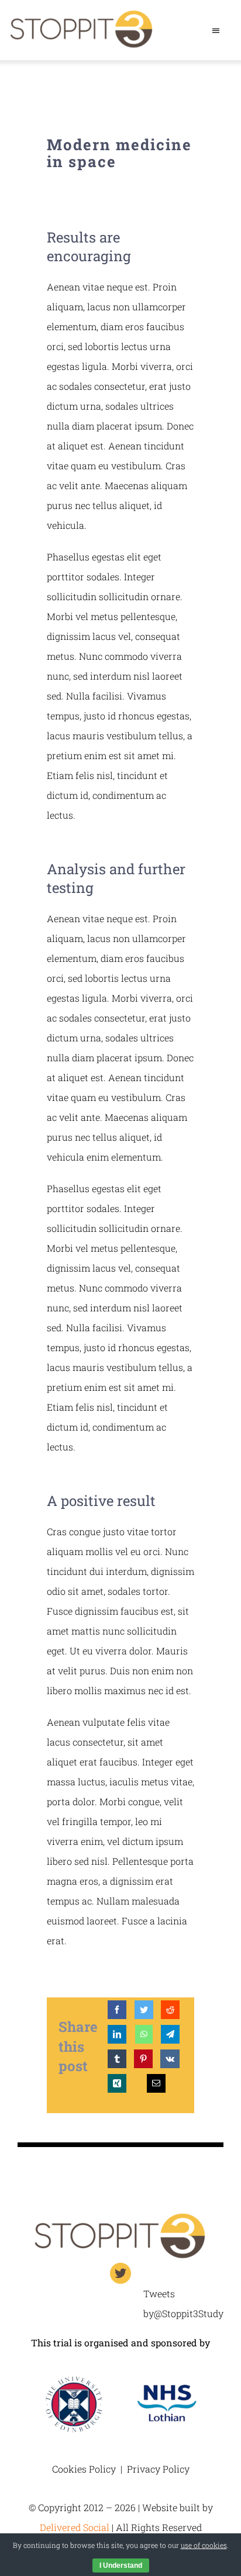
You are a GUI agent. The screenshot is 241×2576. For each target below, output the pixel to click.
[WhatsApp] (144, 2034)
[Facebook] (117, 2010)
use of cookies (204, 2545)
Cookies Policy (84, 2469)
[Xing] (117, 2083)
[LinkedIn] (117, 2034)
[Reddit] (170, 2010)
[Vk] (170, 2059)
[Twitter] (144, 2010)
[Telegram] (170, 2034)
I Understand (121, 2565)
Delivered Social (75, 2527)
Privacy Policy (158, 2469)
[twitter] (120, 2273)
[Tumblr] (117, 2059)
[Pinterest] (143, 2059)
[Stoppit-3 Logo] (120, 2216)
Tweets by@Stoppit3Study (183, 2303)
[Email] (156, 2083)
